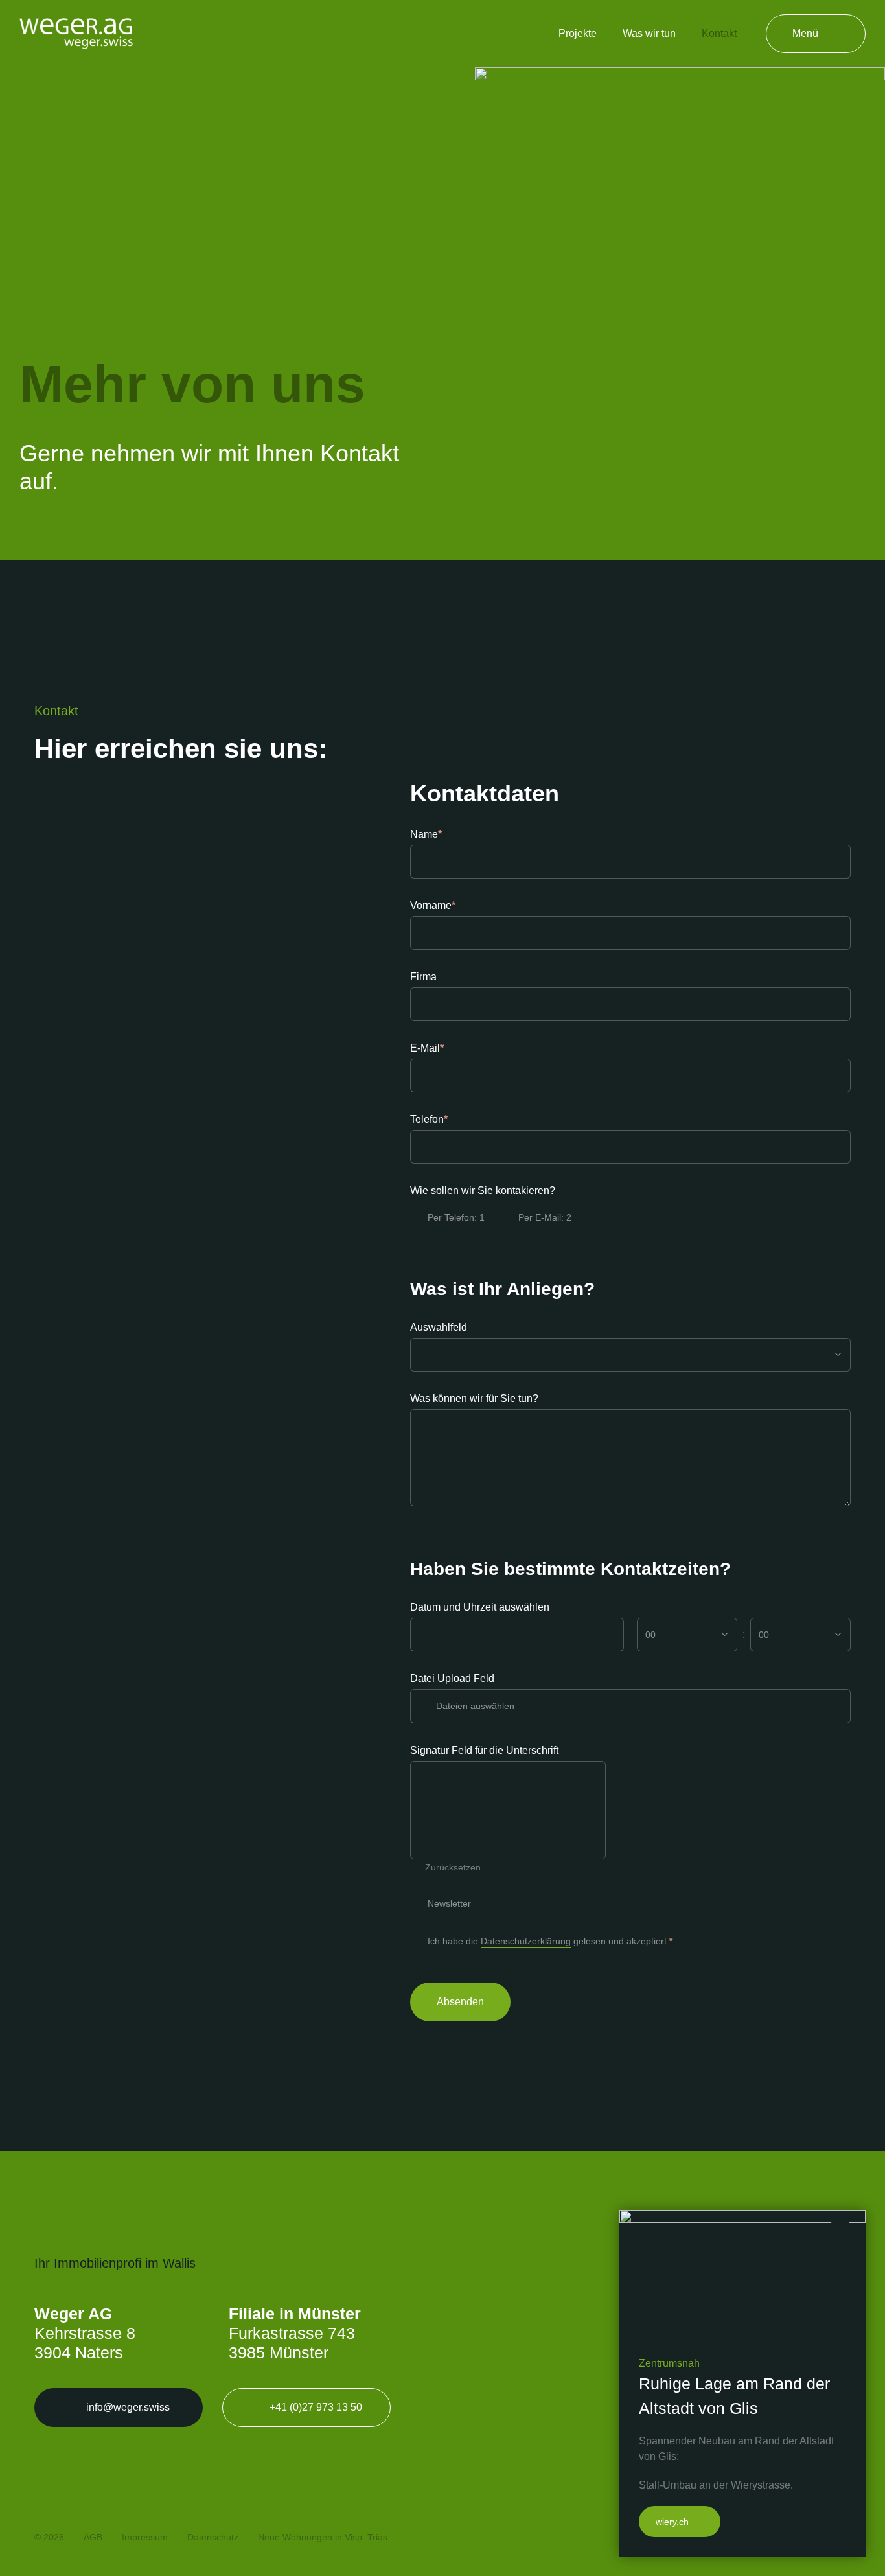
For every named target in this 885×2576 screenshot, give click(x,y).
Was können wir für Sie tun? (474, 1398)
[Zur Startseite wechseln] (76, 33)
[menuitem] (578, 34)
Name (450, 834)
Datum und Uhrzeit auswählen (480, 1607)
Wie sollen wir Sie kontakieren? (483, 1190)
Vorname (457, 905)
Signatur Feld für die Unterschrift (484, 1750)
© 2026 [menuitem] (49, 2537)
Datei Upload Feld (452, 1678)
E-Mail (451, 1048)
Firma (423, 977)
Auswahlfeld (439, 1327)
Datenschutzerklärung (526, 1941)
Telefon (453, 1119)
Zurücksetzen (453, 1867)
